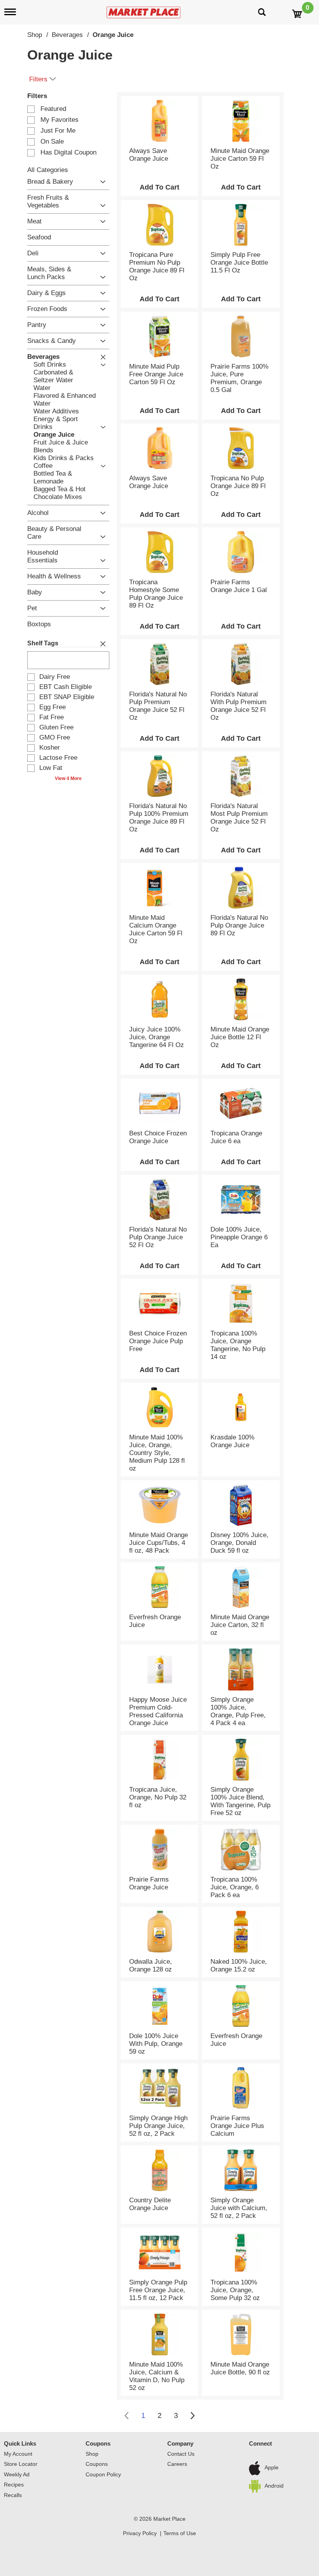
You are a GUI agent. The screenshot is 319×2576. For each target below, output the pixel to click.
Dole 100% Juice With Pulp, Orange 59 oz (156, 2044)
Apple (272, 2468)
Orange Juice (113, 35)
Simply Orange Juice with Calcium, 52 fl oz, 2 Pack (239, 2208)
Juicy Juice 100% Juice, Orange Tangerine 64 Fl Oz (157, 1037)
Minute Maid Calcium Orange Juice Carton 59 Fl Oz (156, 929)
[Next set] (192, 2416)
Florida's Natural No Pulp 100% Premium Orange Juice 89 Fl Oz (159, 818)
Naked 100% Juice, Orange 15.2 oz (239, 1965)
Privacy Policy (140, 2533)
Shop (35, 35)
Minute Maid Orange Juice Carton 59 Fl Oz (240, 159)
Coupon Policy (103, 2474)
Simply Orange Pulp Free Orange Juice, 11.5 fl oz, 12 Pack (158, 2290)
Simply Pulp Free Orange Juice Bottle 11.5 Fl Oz (239, 263)
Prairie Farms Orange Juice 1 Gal (239, 586)
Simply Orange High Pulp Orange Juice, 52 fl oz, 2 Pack (158, 2126)
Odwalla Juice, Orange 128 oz (151, 1965)
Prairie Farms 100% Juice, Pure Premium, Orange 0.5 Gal (239, 378)
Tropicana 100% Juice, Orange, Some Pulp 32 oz (235, 2290)
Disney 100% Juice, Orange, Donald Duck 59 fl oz (239, 1543)
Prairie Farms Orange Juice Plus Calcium (237, 2126)
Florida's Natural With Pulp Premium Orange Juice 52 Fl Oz (238, 706)
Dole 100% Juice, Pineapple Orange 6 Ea (239, 1237)
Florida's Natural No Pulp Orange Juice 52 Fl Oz (158, 1237)
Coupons (98, 2443)
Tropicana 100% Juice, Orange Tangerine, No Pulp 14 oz (238, 1345)
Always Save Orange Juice (149, 155)
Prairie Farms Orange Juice (149, 1883)
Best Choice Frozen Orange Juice (158, 1137)
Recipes (14, 2485)
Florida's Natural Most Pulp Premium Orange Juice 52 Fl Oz (239, 818)
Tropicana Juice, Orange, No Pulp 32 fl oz (158, 1797)
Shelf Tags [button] (43, 643)
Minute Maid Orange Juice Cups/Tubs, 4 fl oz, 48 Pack (159, 1543)
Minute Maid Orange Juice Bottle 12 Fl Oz (240, 1037)
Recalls (13, 2495)
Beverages (67, 35)
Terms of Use (180, 2533)
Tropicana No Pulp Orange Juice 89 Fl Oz (238, 486)
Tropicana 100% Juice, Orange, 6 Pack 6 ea (235, 1887)
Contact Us (181, 2454)
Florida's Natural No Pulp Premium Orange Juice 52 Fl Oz (158, 706)
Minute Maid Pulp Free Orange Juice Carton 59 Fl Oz (156, 374)
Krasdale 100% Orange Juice (232, 1441)
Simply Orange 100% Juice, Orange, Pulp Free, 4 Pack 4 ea (238, 1711)
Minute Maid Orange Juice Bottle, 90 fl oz (240, 2368)
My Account (18, 2454)
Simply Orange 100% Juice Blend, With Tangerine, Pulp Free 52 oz (240, 1801)
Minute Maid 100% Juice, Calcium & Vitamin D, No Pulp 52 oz (157, 2376)
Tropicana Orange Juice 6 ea (236, 1137)
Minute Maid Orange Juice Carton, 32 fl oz (240, 1625)
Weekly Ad (17, 2474)
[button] (101, 182)
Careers (177, 2464)
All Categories (48, 170)
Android (274, 2486)
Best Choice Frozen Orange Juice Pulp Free (158, 1341)
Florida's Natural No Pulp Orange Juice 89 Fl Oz (239, 925)
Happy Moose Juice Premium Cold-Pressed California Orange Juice (158, 1711)
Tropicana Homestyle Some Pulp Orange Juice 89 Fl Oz (156, 594)
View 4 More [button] (68, 778)
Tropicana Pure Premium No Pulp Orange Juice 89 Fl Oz (157, 266)
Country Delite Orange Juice (150, 2204)
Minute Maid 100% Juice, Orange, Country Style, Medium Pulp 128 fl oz (157, 1453)
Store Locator (21, 2464)
